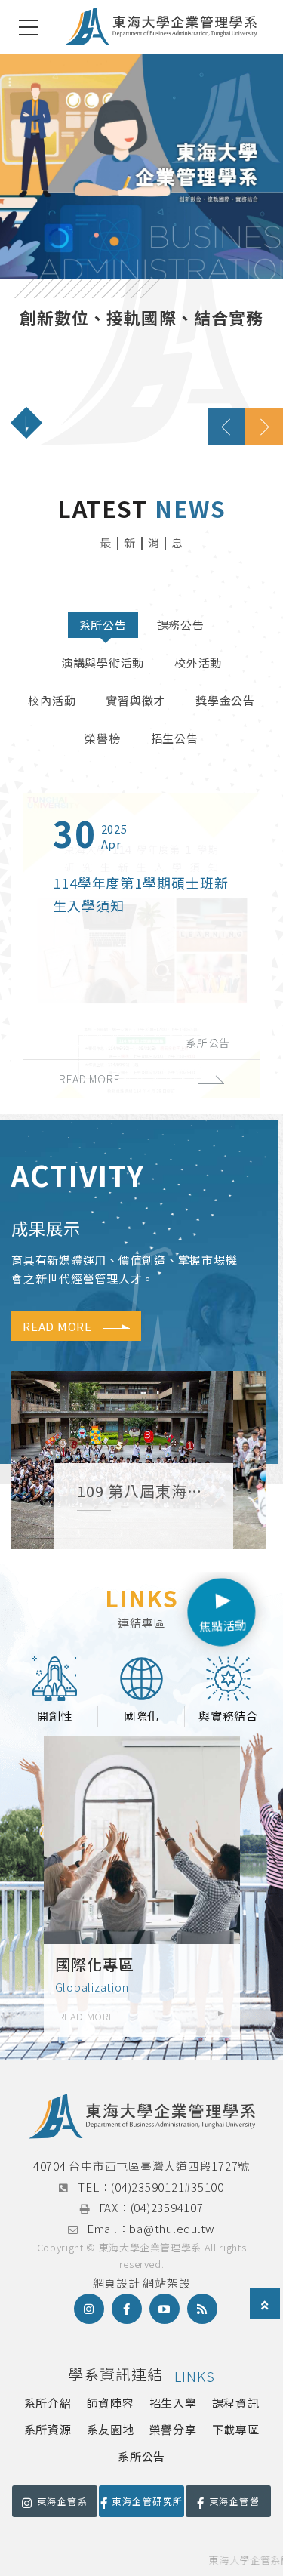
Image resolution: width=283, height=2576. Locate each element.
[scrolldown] (26, 423)
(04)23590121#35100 (168, 2187)
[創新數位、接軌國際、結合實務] (141, 249)
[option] (141, 249)
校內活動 (52, 700)
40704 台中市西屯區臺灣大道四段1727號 (141, 2166)
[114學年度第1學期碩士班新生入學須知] (141, 945)
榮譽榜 (102, 738)
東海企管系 (62, 2501)
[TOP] (265, 2305)
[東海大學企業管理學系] (160, 27)
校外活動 (198, 662)
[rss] (202, 2309)
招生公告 (175, 738)
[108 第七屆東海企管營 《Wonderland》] (139, 1460)
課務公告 (181, 625)
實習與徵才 (135, 700)
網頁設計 (117, 2283)
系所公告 (103, 625)
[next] (264, 427)
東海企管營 (234, 2501)
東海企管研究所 (147, 2501)
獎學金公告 (225, 700)
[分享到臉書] (127, 2309)
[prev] (226, 427)
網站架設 (166, 2283)
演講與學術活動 (103, 662)
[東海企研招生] (142, 1887)
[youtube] (165, 2309)
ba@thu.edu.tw (172, 2228)
